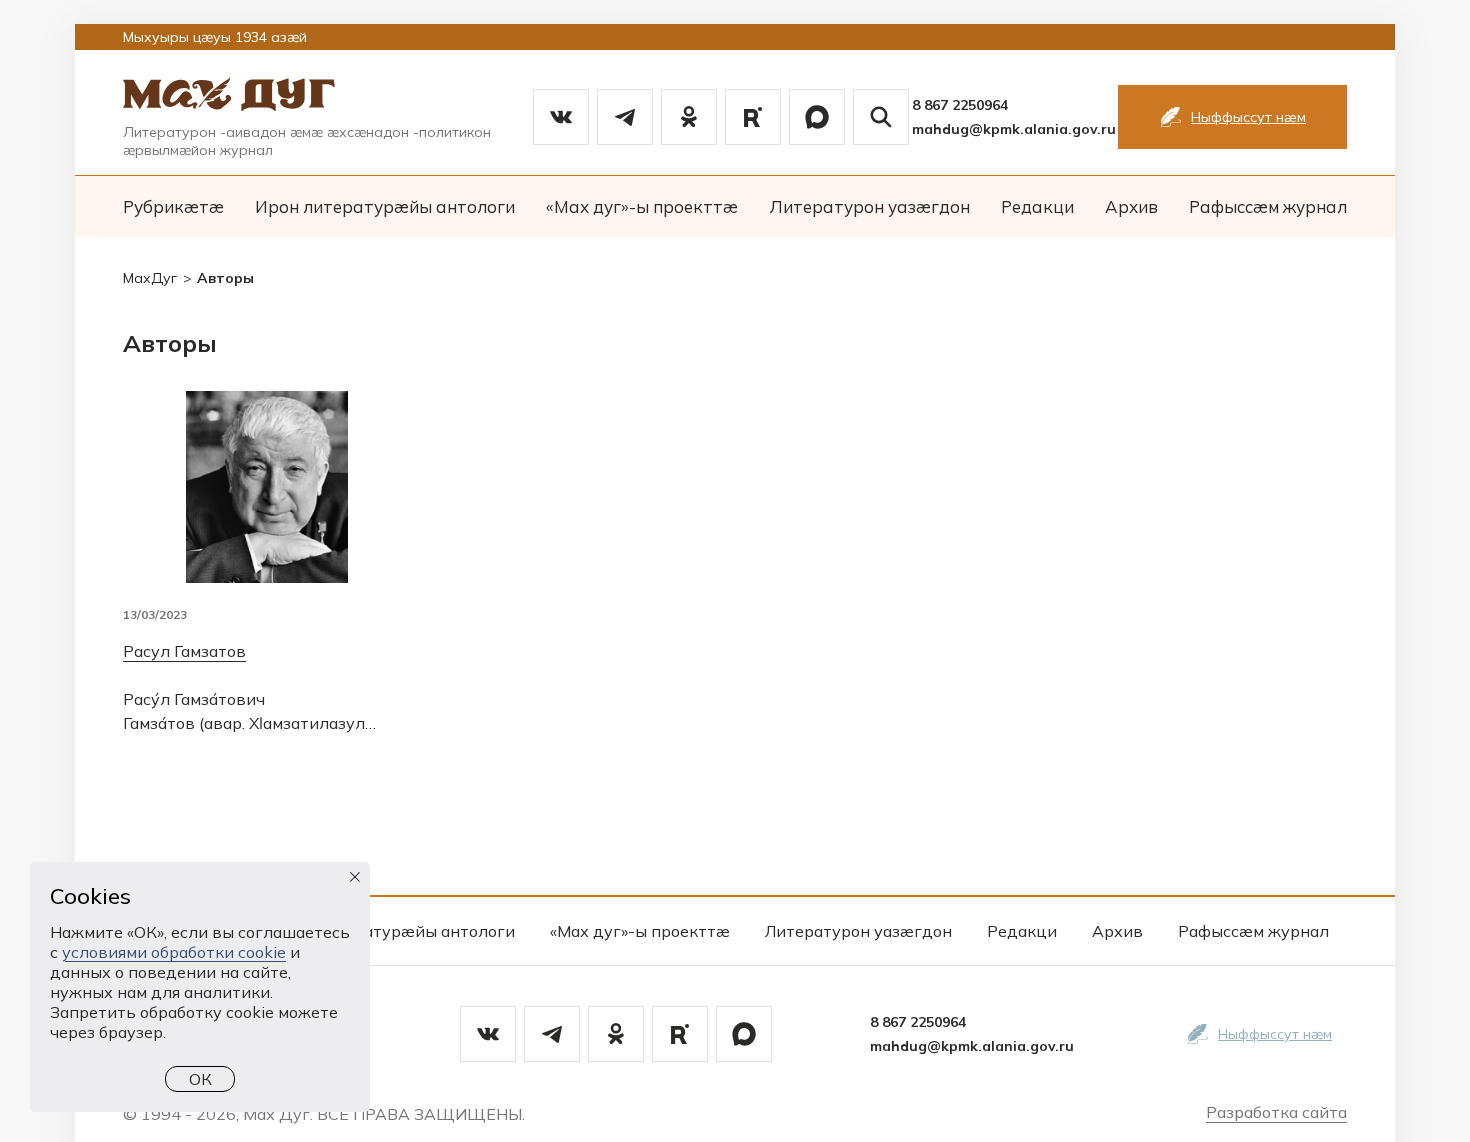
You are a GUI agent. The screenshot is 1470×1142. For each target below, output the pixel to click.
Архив (1131, 206)
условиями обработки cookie (174, 952)
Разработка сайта (1276, 1112)
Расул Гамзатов (184, 651)
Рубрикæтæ (173, 206)
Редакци (1037, 206)
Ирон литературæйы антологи (385, 206)
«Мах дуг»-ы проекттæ (642, 206)
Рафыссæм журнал (1268, 206)
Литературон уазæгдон (869, 206)
